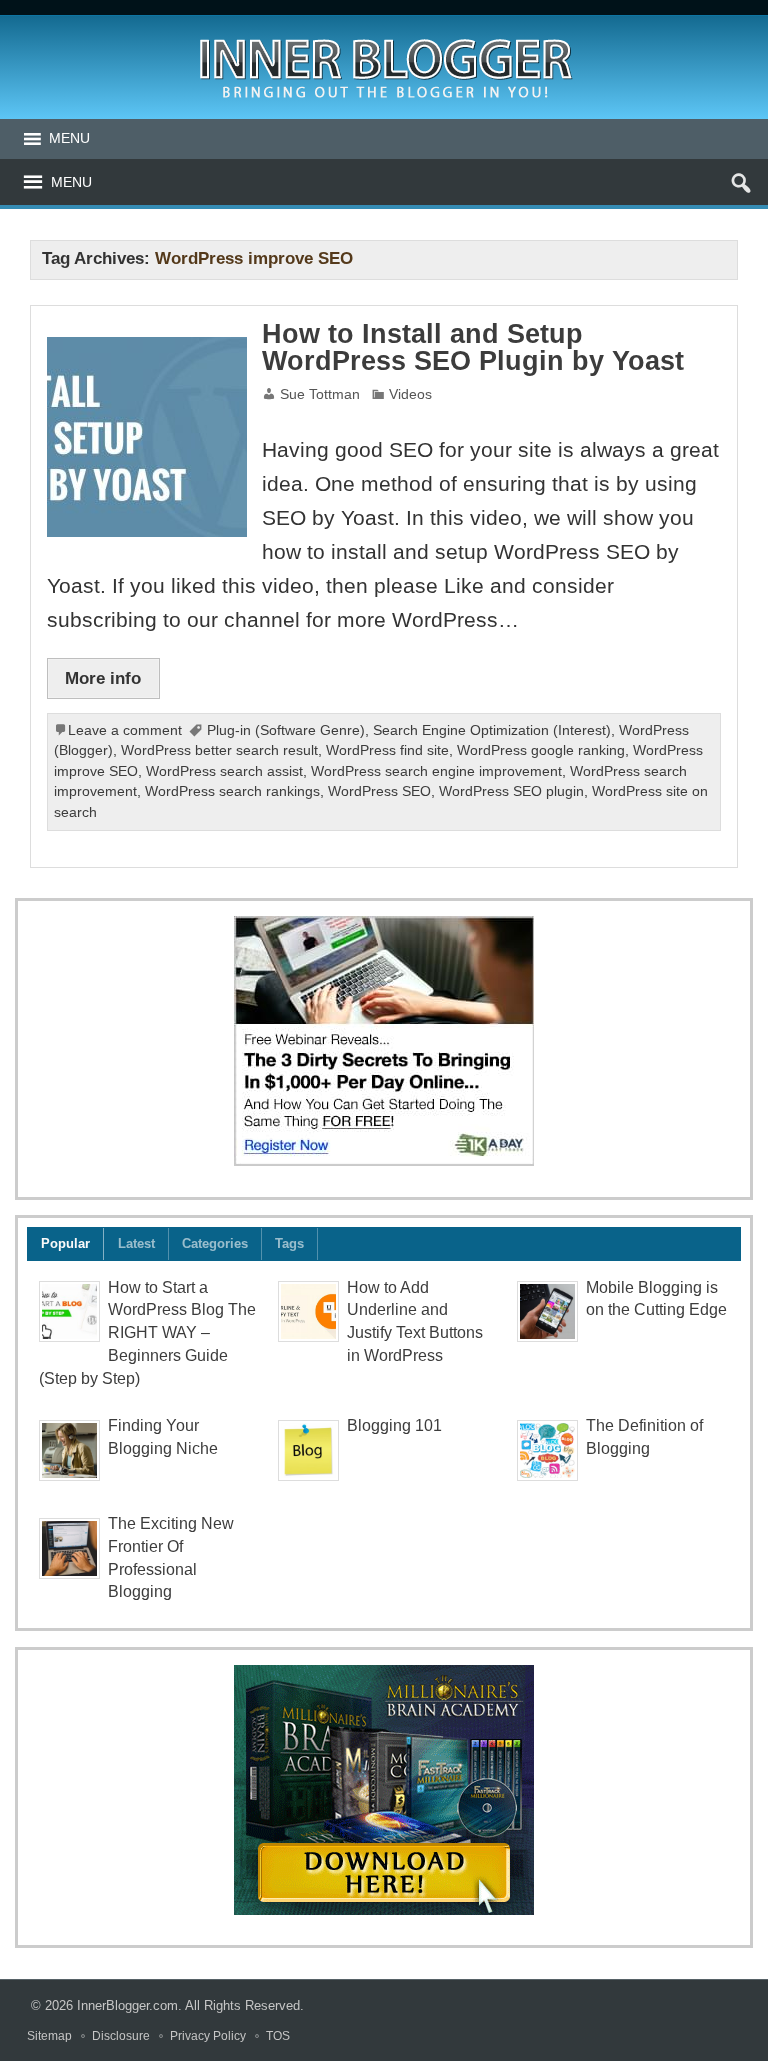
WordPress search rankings (232, 791)
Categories (215, 1243)
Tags (289, 1243)
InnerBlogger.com (127, 2005)
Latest (136, 1243)
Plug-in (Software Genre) (286, 730)
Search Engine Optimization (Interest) (492, 730)
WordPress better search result (219, 750)
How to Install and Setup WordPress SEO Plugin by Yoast (473, 347)
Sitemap (49, 2036)
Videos (410, 394)
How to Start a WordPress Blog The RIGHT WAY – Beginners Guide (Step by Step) (147, 1333)
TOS (278, 2036)
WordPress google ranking (541, 750)
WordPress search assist (224, 771)
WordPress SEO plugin (511, 791)
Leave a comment (125, 730)
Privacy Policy (208, 2036)
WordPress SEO (379, 791)
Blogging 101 (394, 1425)
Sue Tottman (320, 394)
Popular (65, 1243)
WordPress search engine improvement (436, 771)
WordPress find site (387, 750)
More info (103, 678)
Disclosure (121, 2036)
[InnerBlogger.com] (384, 32)
